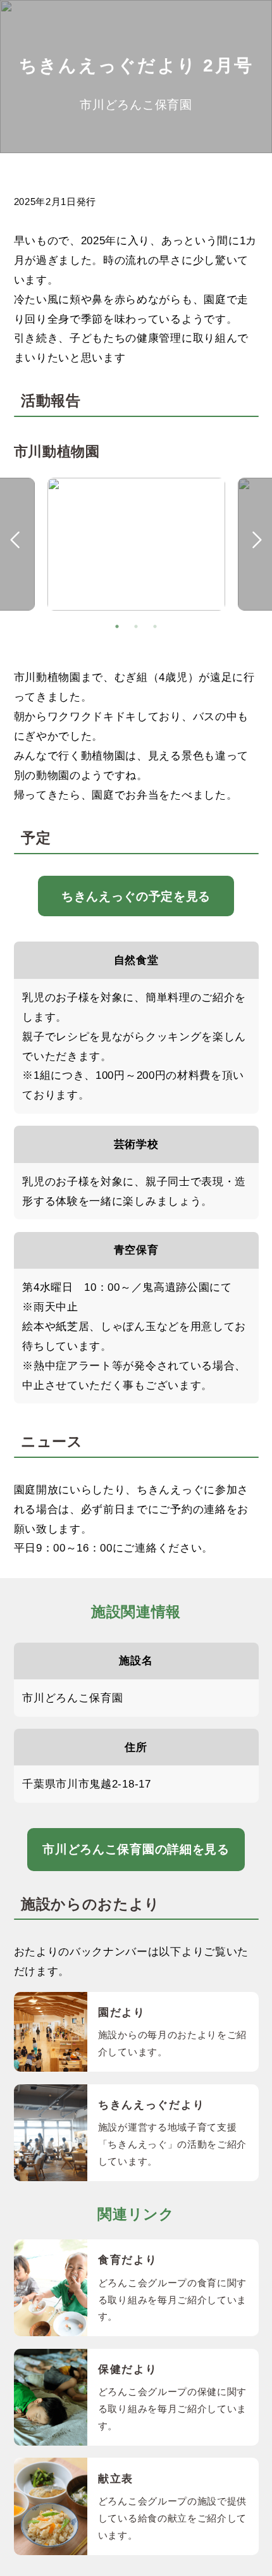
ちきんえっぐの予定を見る (136, 896)
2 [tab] (136, 626)
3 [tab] (155, 626)
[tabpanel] (136, 548)
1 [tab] (117, 626)
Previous (15, 540)
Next (257, 540)
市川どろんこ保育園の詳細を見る (136, 1849)
